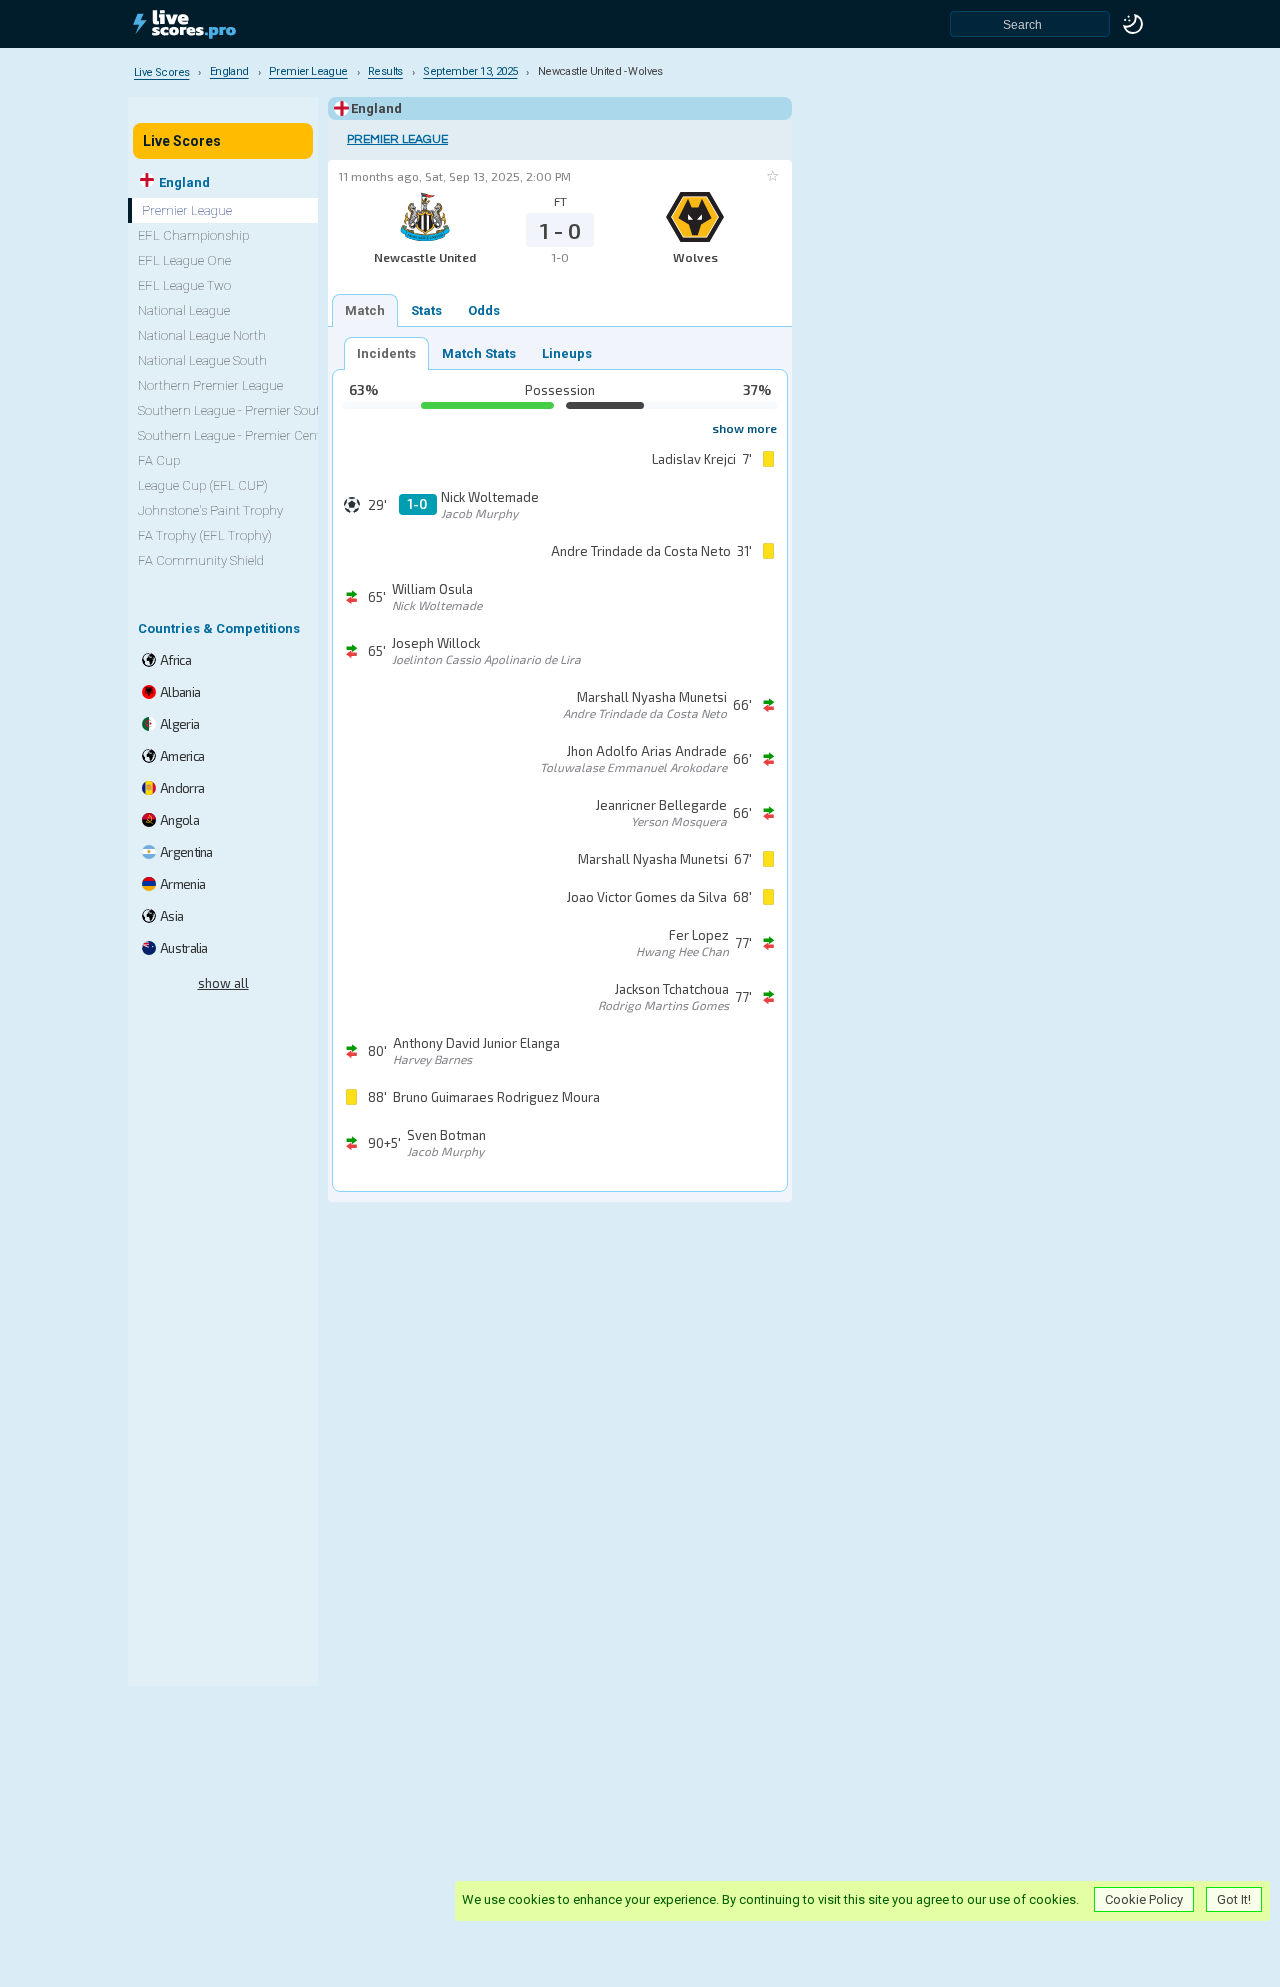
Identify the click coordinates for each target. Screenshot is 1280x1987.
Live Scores (182, 141)
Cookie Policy (1144, 1899)
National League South (202, 360)
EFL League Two (184, 285)
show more (744, 428)
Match (365, 310)
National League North (202, 335)
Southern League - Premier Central (237, 435)
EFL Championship (193, 235)
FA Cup (159, 460)
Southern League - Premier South (233, 410)
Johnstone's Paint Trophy (210, 510)
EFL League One (184, 260)
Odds (484, 310)
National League (184, 310)
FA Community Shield (201, 560)
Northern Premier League (210, 385)
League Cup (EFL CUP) (203, 485)
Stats (426, 310)
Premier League (397, 139)
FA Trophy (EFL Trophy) (205, 535)
